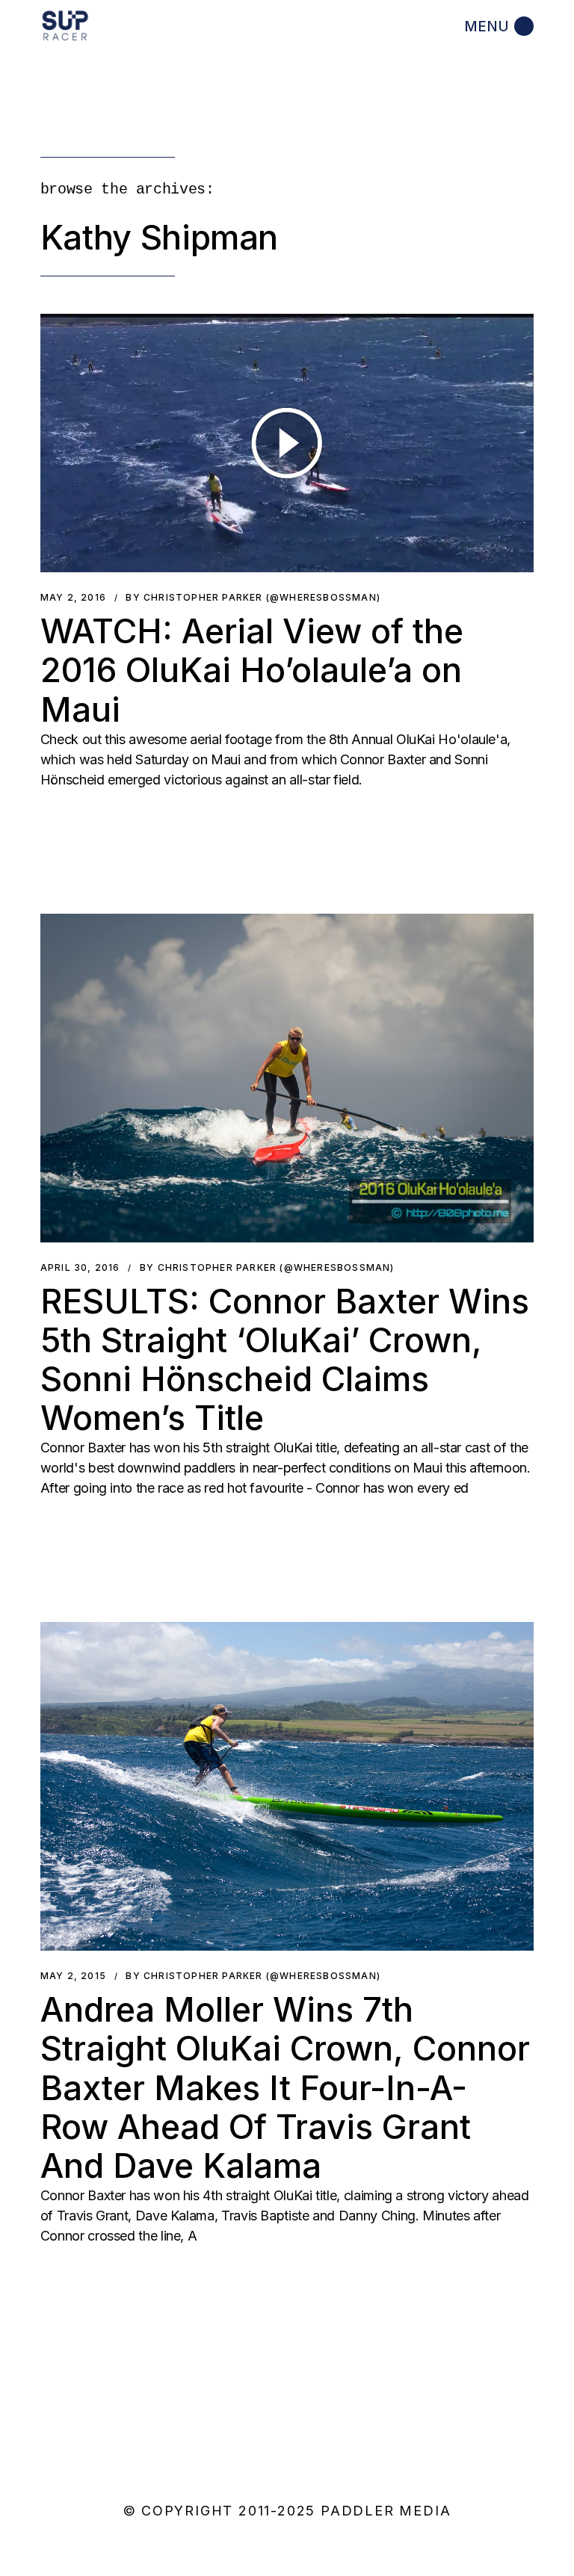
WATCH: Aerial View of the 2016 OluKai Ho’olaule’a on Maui (252, 670)
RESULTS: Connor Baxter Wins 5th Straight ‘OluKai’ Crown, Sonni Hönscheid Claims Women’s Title (285, 1360)
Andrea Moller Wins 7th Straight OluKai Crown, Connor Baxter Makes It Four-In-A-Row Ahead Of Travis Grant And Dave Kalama (285, 2087)
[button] (287, 443)
